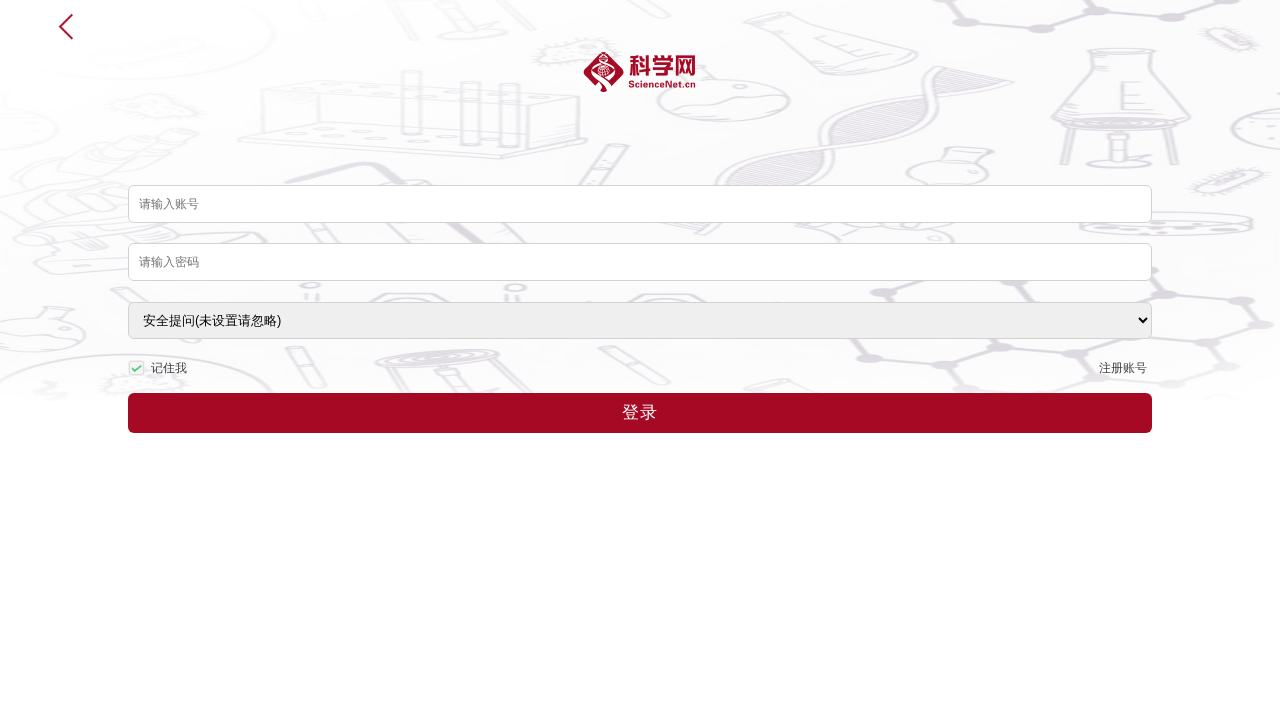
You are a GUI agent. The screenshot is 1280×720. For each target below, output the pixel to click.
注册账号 (1123, 368)
